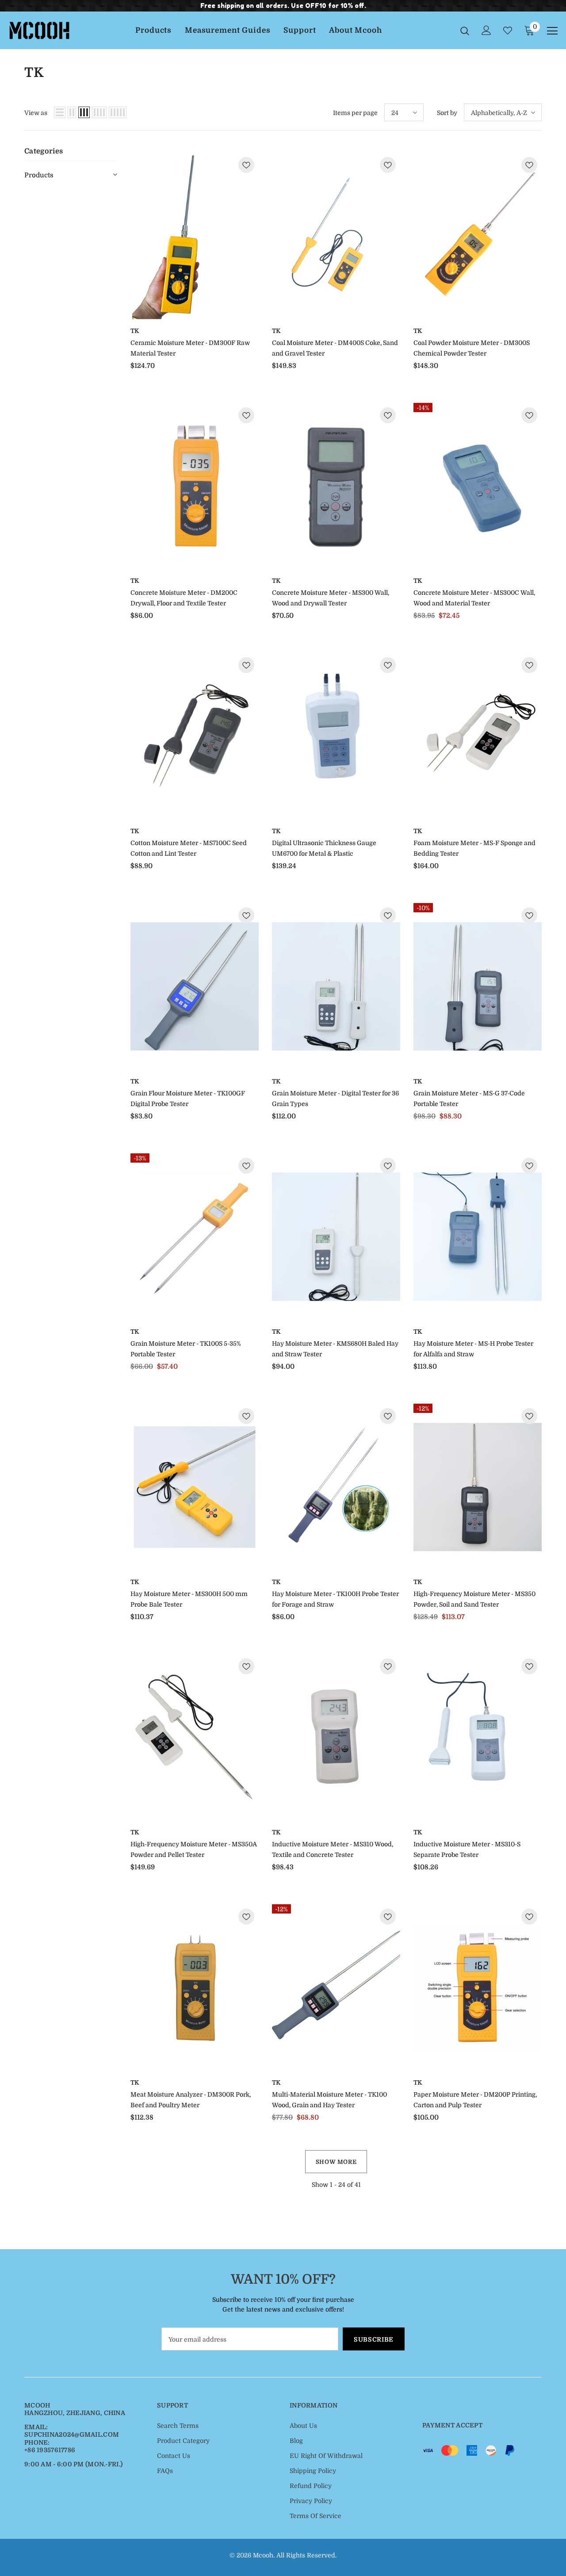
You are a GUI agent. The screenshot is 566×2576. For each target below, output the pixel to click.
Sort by (447, 113)
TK (135, 331)
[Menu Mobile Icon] (552, 31)
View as (36, 113)
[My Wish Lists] (508, 31)
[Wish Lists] (246, 166)
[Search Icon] (465, 31)
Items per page (355, 113)
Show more (336, 2162)
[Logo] (39, 30)
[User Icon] (486, 30)
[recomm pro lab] (195, 236)
